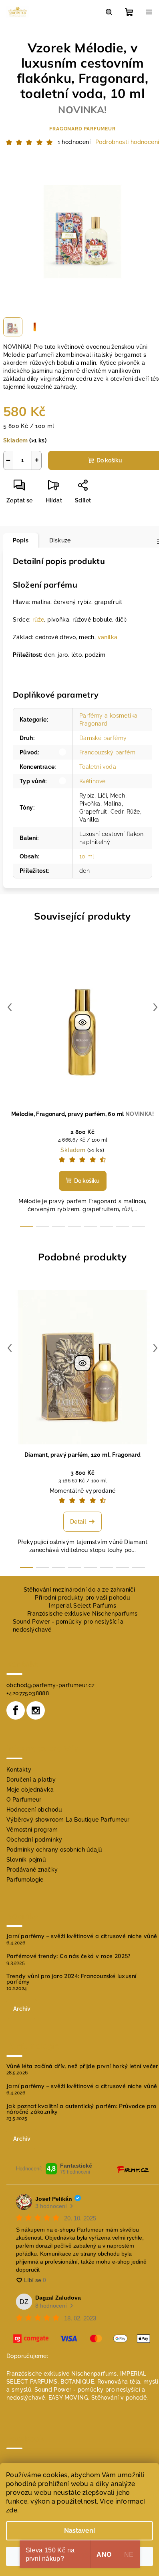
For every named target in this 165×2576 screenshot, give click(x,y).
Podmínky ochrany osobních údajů (54, 1850)
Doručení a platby (31, 1780)
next (155, 1007)
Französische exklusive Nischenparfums (82, 1614)
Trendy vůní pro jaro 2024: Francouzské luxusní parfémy (71, 1979)
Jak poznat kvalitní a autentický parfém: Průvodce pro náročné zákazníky (81, 2109)
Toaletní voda (98, 767)
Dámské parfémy (103, 738)
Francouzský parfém (107, 752)
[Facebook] (16, 1710)
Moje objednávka (30, 1790)
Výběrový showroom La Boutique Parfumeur (68, 1820)
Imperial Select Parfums (82, 1606)
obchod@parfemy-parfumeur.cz (51, 1685)
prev (10, 1007)
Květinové (93, 781)
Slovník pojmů (26, 1860)
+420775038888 (28, 1693)
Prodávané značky (32, 1870)
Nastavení (79, 2531)
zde (12, 2510)
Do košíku (109, 460)
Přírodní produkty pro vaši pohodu (82, 1598)
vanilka (108, 637)
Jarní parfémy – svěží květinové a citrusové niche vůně (82, 1936)
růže (38, 620)
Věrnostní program (32, 1830)
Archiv (22, 2009)
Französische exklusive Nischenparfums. (62, 2374)
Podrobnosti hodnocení (127, 142)
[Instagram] (36, 1710)
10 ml (87, 856)
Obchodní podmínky (34, 1840)
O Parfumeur (24, 1800)
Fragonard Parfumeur (82, 129)
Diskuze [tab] (60, 540)
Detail (78, 1522)
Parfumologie (25, 1880)
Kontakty (19, 1770)
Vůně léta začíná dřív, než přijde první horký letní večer (82, 2066)
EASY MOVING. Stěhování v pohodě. (98, 2398)
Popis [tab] (21, 540)
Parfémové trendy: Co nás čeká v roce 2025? (68, 1956)
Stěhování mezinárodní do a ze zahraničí (79, 1590)
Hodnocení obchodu (34, 1810)
